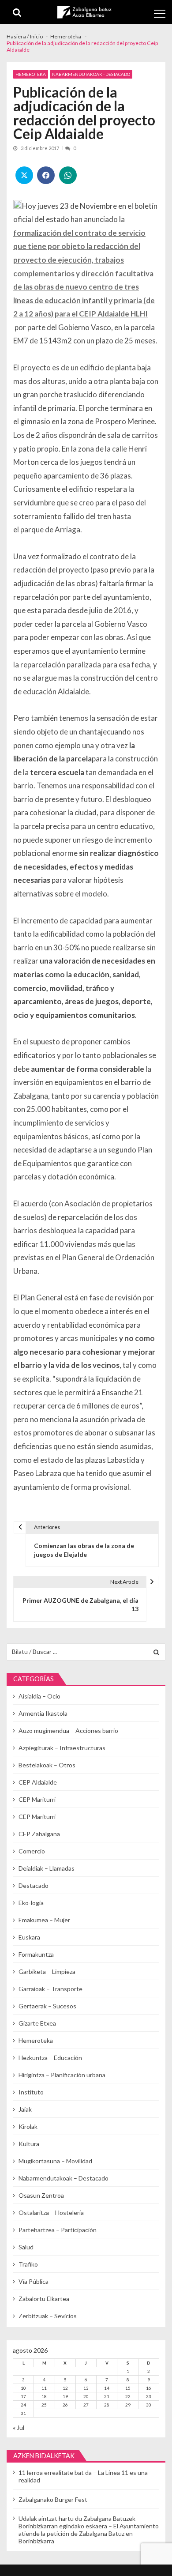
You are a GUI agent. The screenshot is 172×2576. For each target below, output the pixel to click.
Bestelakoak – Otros (47, 1765)
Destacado (34, 1885)
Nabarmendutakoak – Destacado (64, 2178)
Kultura (29, 2144)
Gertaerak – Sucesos (47, 2006)
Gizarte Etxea (37, 2023)
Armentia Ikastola (43, 1713)
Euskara (29, 1937)
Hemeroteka (31, 74)
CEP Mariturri (37, 1799)
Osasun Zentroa (41, 2195)
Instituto (31, 2092)
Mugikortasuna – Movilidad (55, 2161)
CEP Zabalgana (39, 1834)
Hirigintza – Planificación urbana (62, 2075)
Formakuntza (36, 1954)
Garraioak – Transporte (50, 1989)
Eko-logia (31, 1903)
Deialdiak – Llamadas (47, 1868)
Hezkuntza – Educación (50, 2058)
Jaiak (25, 2109)
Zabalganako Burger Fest (53, 2499)
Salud (26, 2247)
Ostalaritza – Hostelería (51, 2213)
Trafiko (28, 2264)
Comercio (32, 1851)
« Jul (19, 2427)
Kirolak (28, 2126)
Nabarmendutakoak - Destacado (91, 74)
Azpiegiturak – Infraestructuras (62, 1748)
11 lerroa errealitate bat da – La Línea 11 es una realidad (83, 2476)
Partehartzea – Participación (58, 2230)
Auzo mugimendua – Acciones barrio (68, 1731)
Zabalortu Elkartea (44, 2299)
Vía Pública (34, 2281)
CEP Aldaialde (38, 1782)
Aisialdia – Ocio (39, 1696)
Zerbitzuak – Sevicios (48, 2316)
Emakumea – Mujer (44, 1920)
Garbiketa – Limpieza (47, 1972)
